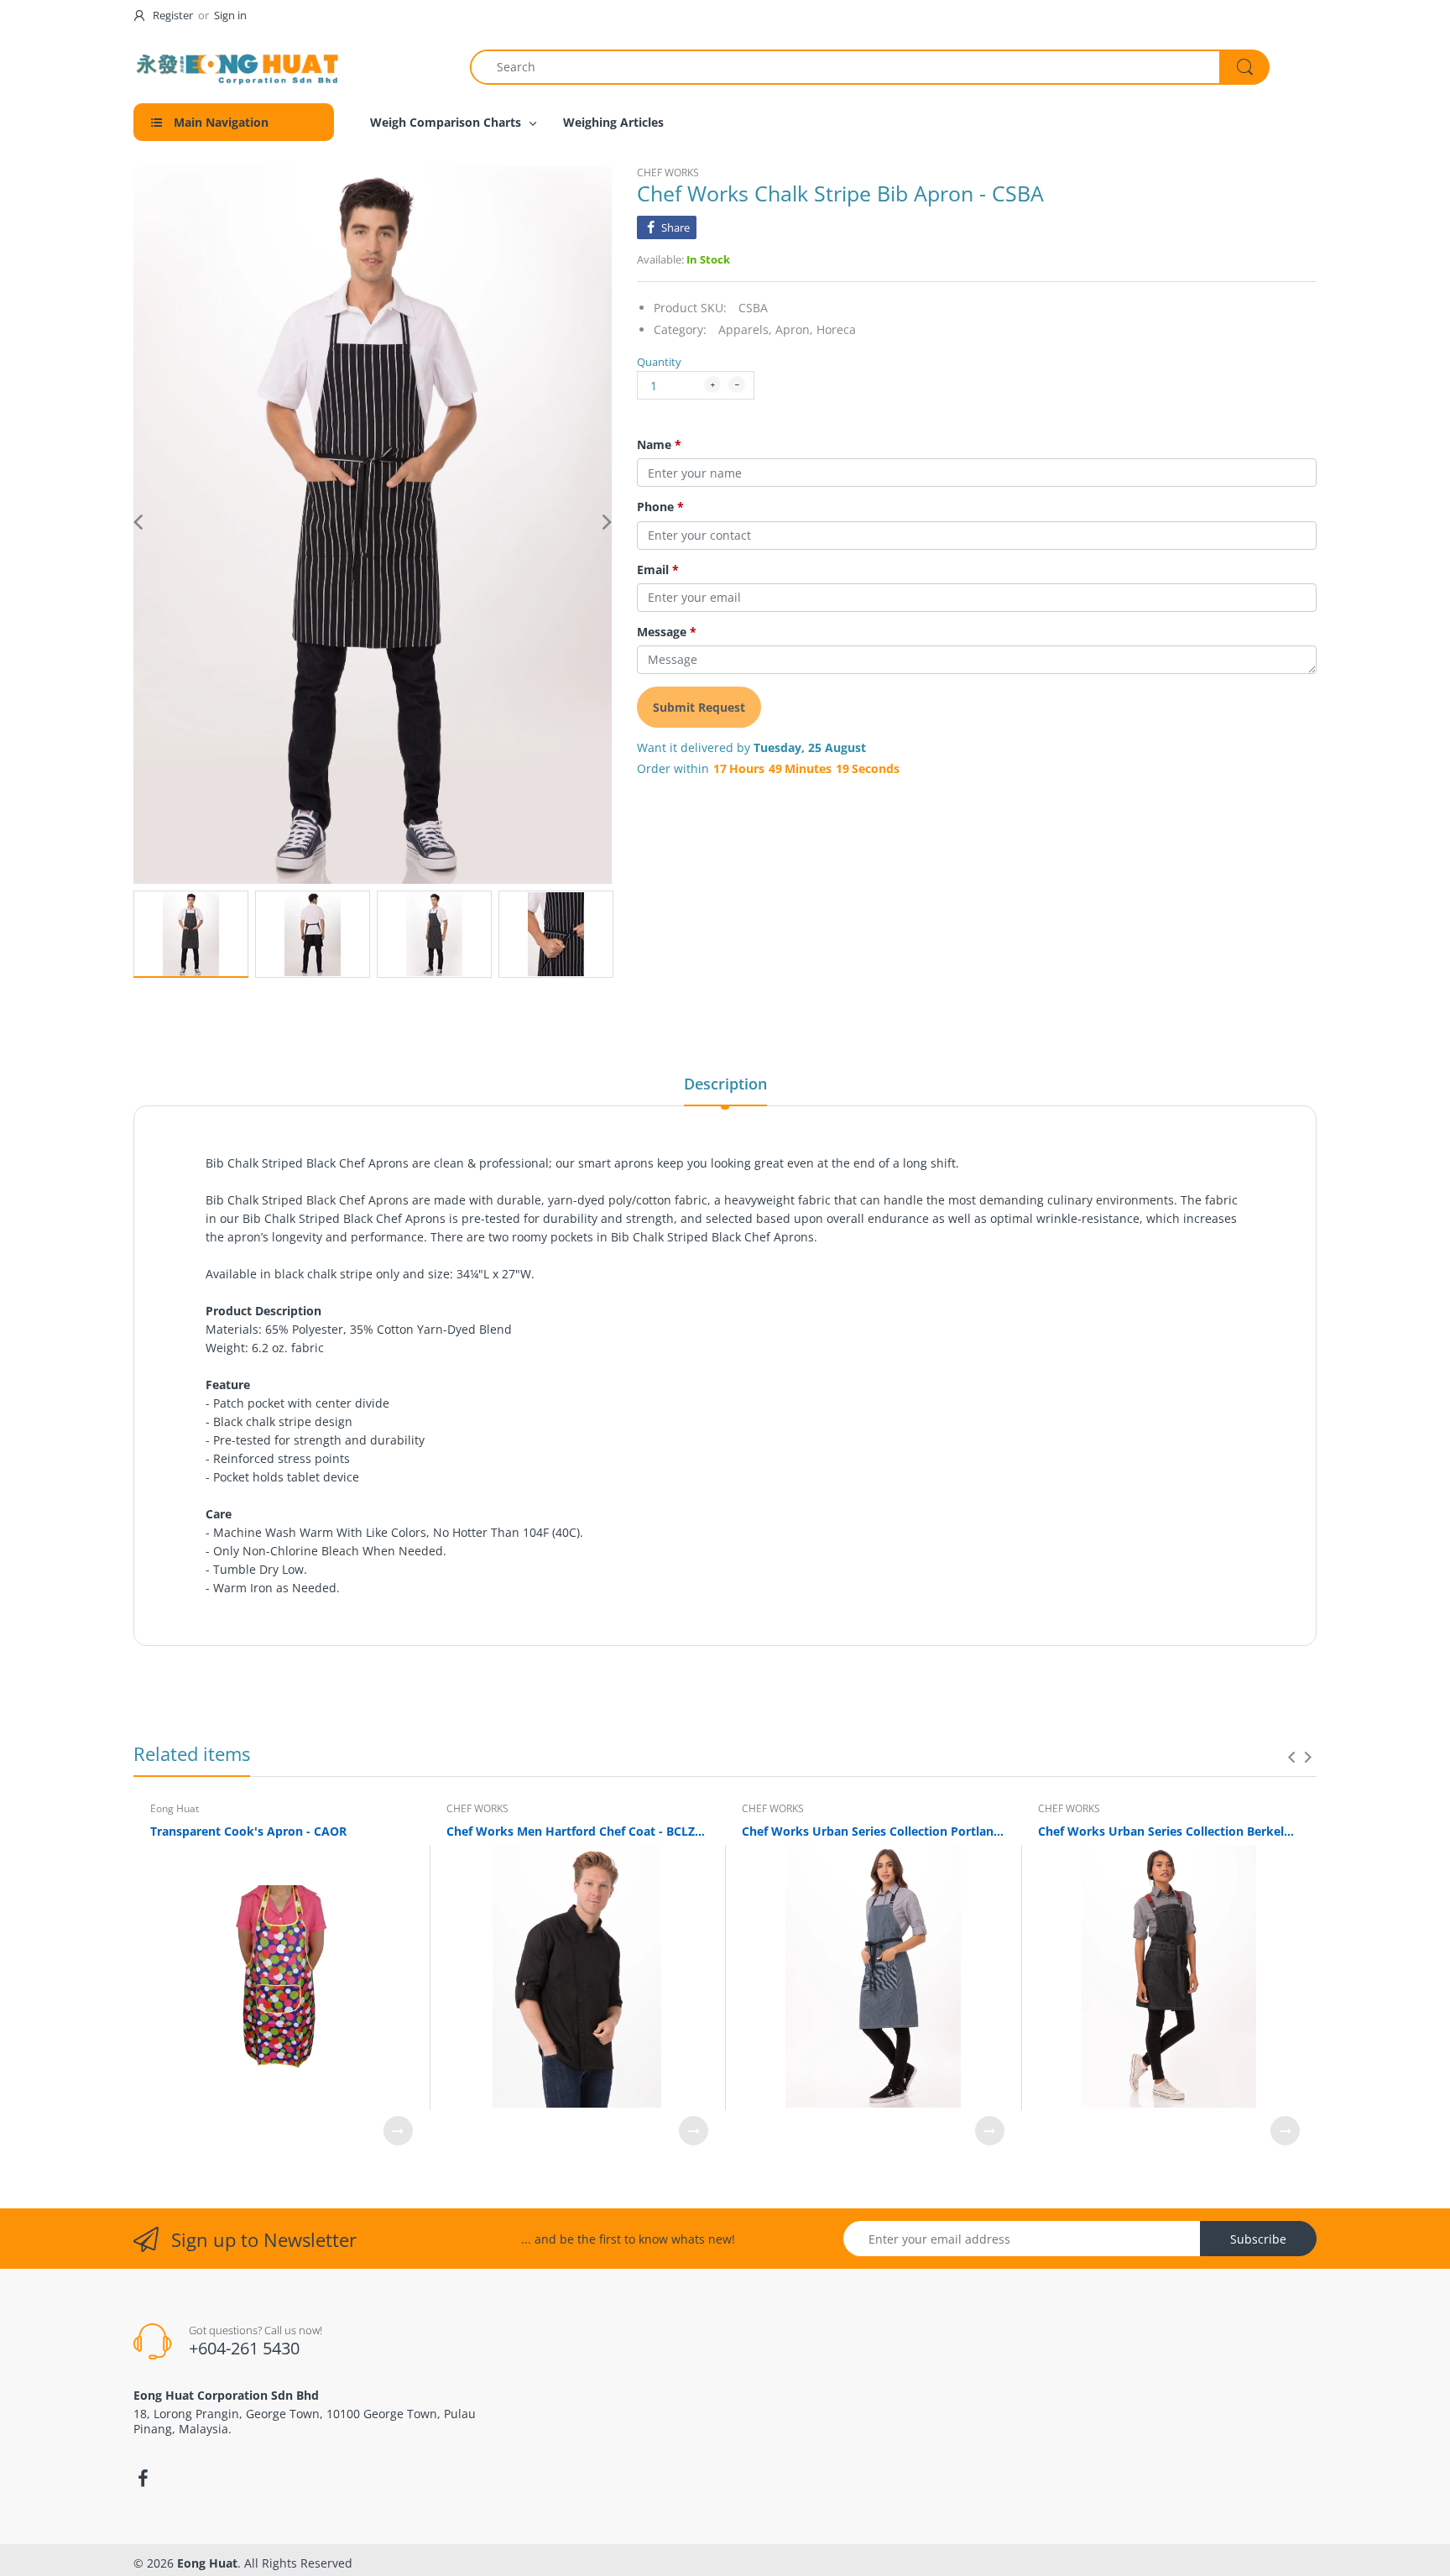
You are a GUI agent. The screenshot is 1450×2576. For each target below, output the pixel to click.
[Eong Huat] (238, 67)
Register (173, 15)
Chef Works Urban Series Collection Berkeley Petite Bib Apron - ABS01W (1169, 1831)
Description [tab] (725, 1084)
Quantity (659, 362)
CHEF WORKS (668, 172)
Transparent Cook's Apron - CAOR (248, 1831)
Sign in (230, 15)
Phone (660, 507)
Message (667, 632)
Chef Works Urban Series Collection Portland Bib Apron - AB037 (873, 1831)
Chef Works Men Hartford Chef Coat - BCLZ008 (578, 1831)
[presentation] (1291, 1757)
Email (658, 570)
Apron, (794, 329)
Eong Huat (175, 1808)
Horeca (836, 329)
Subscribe (1258, 2239)
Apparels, (745, 329)
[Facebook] (143, 2479)
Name (659, 445)
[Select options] (398, 2131)
